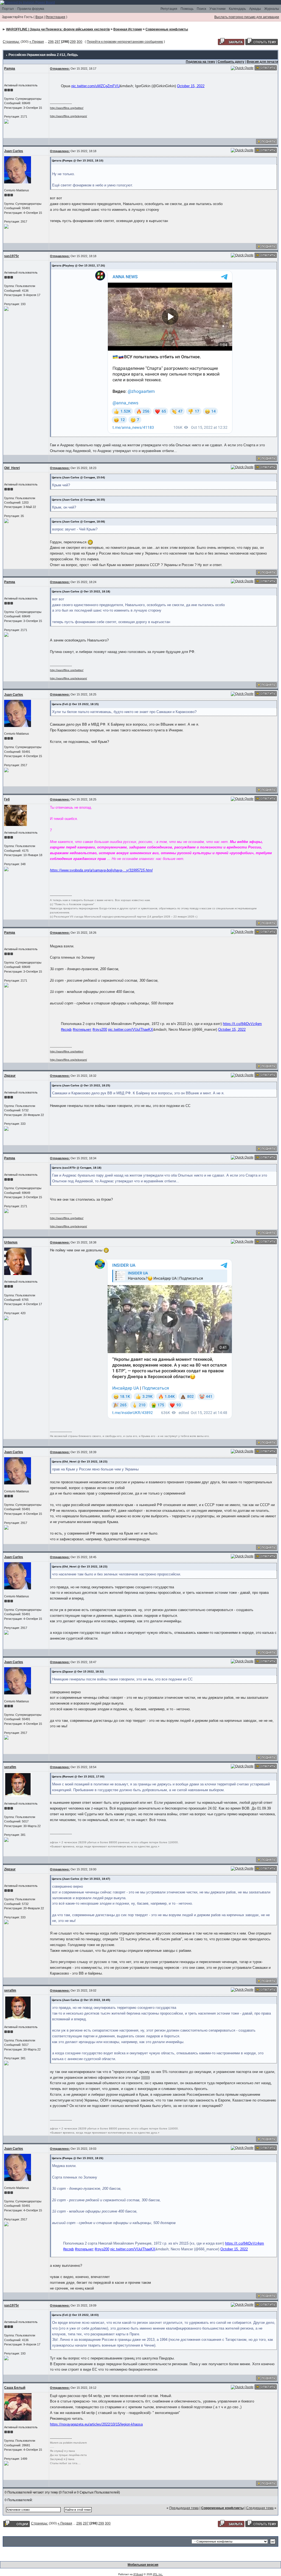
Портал (8, 9)
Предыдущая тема (184, 2508)
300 (79, 42)
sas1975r (12, 256)
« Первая (37, 42)
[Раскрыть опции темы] (16, 2523)
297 (57, 42)
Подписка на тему (200, 62)
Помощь (187, 9)
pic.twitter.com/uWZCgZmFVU (95, 86)
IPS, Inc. (158, 2574)
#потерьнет (82, 1029)
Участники (217, 9)
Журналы (272, 9)
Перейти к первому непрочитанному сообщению (125, 42)
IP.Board (138, 2574)
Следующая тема (260, 2508)
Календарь (237, 9)
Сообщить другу (231, 62)
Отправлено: (60, 69)
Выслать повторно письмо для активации (247, 17)
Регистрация (55, 17)
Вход (39, 17)
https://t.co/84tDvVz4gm (242, 1024)
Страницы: (11, 42)
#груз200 (100, 1029)
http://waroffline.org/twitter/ (67, 108)
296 (51, 42)
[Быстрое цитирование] (242, 68)
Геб (7, 799)
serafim (10, 1767)
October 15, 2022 (191, 86)
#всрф (66, 1029)
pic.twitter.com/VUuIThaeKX (131, 1029)
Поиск (201, 9)
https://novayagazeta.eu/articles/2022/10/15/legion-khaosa (96, 2424)
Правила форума (31, 9)
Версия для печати (262, 62)
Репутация (169, 9)
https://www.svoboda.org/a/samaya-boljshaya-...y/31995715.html (101, 870)
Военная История (128, 29)
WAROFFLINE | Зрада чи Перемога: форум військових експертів (58, 29)
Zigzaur (10, 1076)
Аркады (255, 9)
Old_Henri (12, 468)
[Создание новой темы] (262, 41)
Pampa (10, 69)
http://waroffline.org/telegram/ (68, 116)
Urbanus (11, 1242)
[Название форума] (27, 2)
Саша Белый (15, 2388)
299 (73, 42)
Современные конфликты (167, 29)
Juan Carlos (14, 151)
